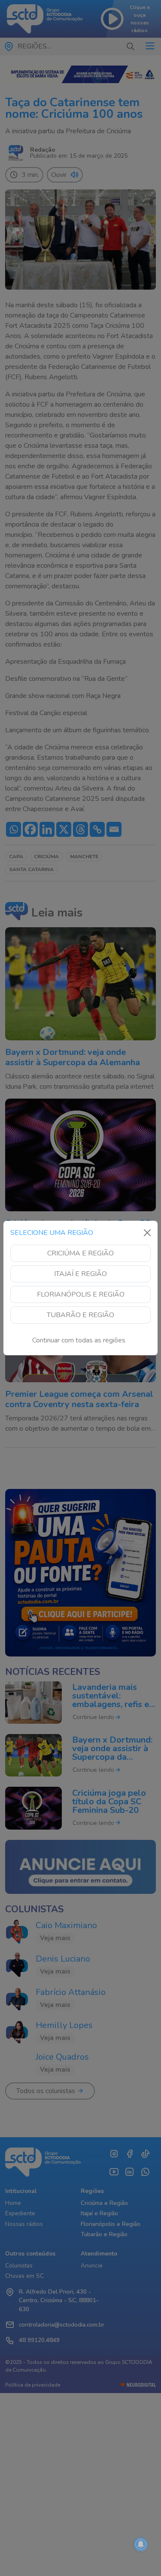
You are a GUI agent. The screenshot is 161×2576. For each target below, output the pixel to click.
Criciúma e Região (80, 1253)
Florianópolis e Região (81, 1294)
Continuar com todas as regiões (79, 1340)
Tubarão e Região (80, 1315)
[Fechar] (147, 1233)
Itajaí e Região (80, 1274)
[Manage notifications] (141, 2544)
